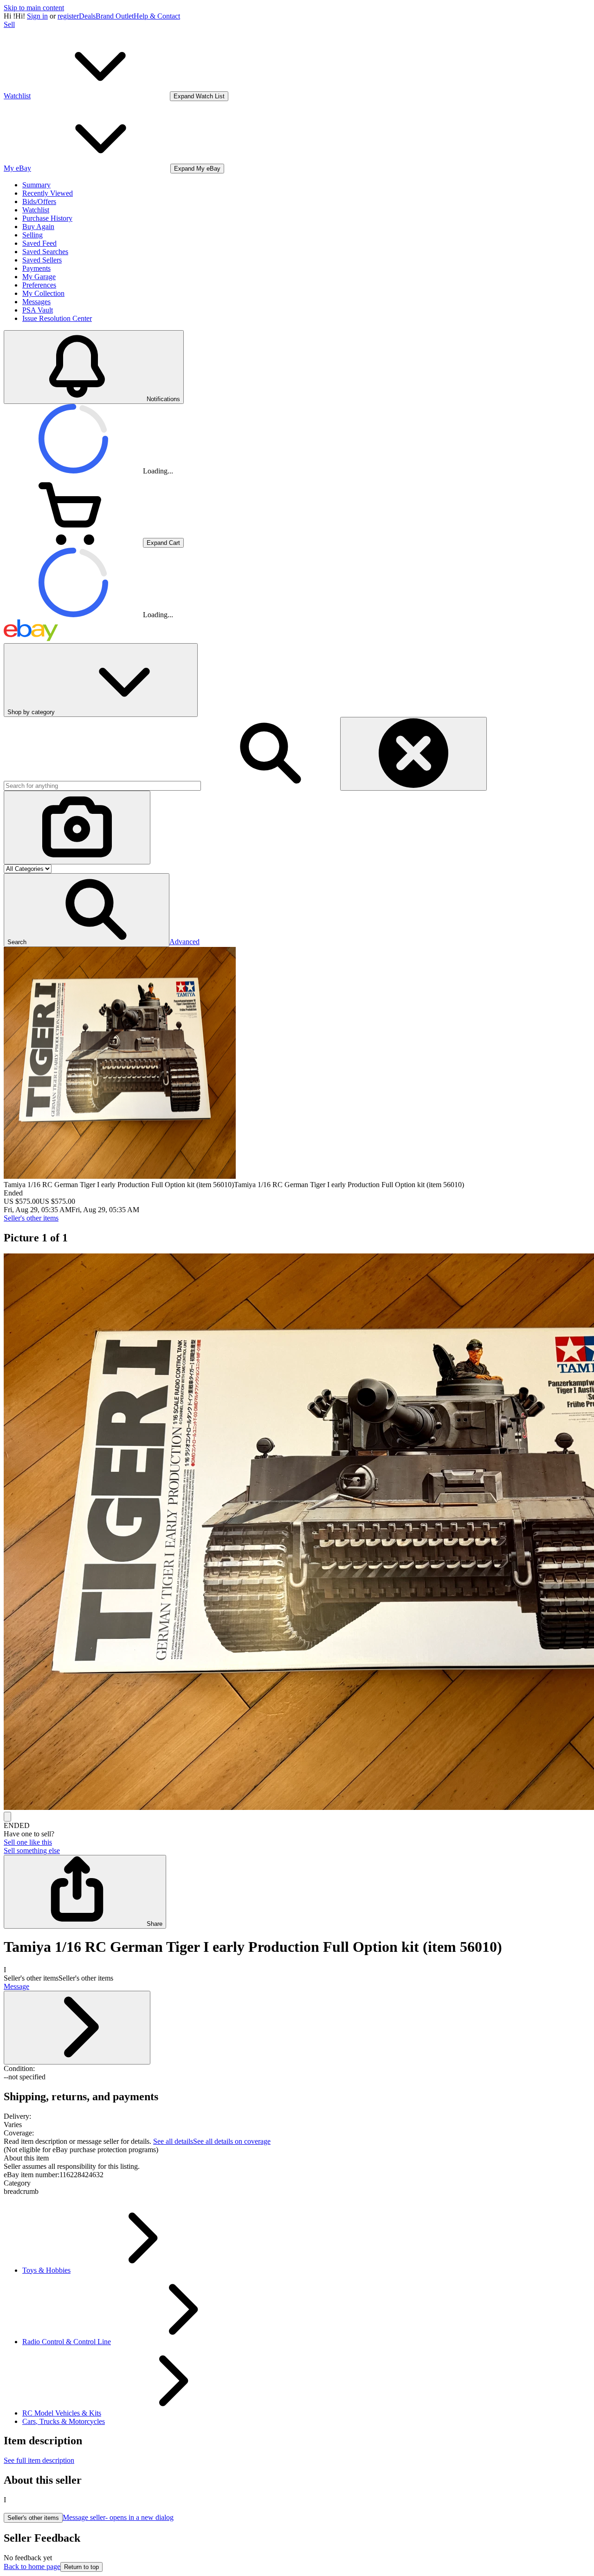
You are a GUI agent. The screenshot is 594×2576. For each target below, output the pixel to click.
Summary (36, 185)
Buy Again (38, 227)
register (68, 16)
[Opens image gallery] (7, 1817)
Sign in (37, 16)
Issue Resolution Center (57, 318)
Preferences (39, 285)
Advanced (184, 942)
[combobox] (102, 786)
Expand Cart (163, 543)
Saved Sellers (42, 260)
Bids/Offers (39, 201)
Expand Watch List (199, 96)
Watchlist (36, 210)
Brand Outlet (115, 16)
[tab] (297, 2158)
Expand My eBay (197, 169)
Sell (9, 24)
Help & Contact (157, 16)
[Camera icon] (77, 828)
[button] (87, 910)
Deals (87, 16)
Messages (36, 302)
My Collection (43, 293)
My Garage (39, 277)
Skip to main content (34, 8)
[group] (297, 1533)
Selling (32, 235)
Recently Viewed (48, 193)
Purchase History (47, 218)
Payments (36, 268)
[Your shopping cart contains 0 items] (73, 542)
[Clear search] (413, 754)
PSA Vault (38, 310)
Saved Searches (45, 252)
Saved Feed (39, 243)
